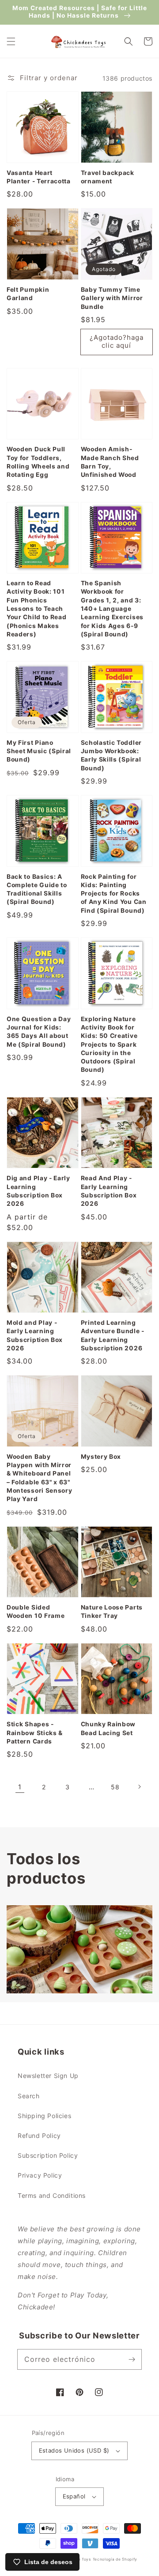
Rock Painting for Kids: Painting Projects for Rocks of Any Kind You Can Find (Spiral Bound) (114, 894)
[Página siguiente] (139, 1787)
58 (115, 1787)
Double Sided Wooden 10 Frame (36, 1611)
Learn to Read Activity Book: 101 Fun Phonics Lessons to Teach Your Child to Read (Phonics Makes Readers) (36, 609)
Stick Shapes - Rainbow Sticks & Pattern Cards (35, 1733)
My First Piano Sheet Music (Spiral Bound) (39, 751)
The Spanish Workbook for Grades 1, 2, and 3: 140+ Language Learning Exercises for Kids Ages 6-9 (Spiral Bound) (112, 609)
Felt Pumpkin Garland (28, 294)
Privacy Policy (40, 2175)
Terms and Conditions (52, 2195)
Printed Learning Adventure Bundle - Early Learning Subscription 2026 (113, 1335)
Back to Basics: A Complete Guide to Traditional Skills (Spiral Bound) (37, 889)
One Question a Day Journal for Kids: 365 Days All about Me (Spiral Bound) (39, 1032)
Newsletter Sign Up (48, 2076)
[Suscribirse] (132, 2359)
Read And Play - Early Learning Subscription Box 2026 (109, 1191)
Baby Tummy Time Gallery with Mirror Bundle (112, 298)
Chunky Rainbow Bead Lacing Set (108, 1728)
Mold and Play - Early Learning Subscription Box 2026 (35, 1335)
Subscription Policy (48, 2155)
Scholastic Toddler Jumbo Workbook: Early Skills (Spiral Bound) (111, 755)
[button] (11, 41)
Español (74, 2496)
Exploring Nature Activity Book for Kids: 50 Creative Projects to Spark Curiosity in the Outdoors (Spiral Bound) (109, 1045)
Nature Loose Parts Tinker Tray (112, 1611)
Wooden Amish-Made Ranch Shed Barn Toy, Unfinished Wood (110, 462)
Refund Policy (39, 2136)
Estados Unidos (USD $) (74, 2450)
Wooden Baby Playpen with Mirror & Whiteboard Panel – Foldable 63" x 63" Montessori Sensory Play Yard (39, 1478)
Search (29, 2096)
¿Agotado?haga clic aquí (117, 341)
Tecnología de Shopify (115, 2559)
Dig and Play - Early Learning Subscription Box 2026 (38, 1191)
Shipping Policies (44, 2116)
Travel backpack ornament (108, 177)
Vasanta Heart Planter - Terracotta (39, 177)
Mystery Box (101, 1457)
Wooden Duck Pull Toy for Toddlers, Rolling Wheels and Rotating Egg (38, 462)
